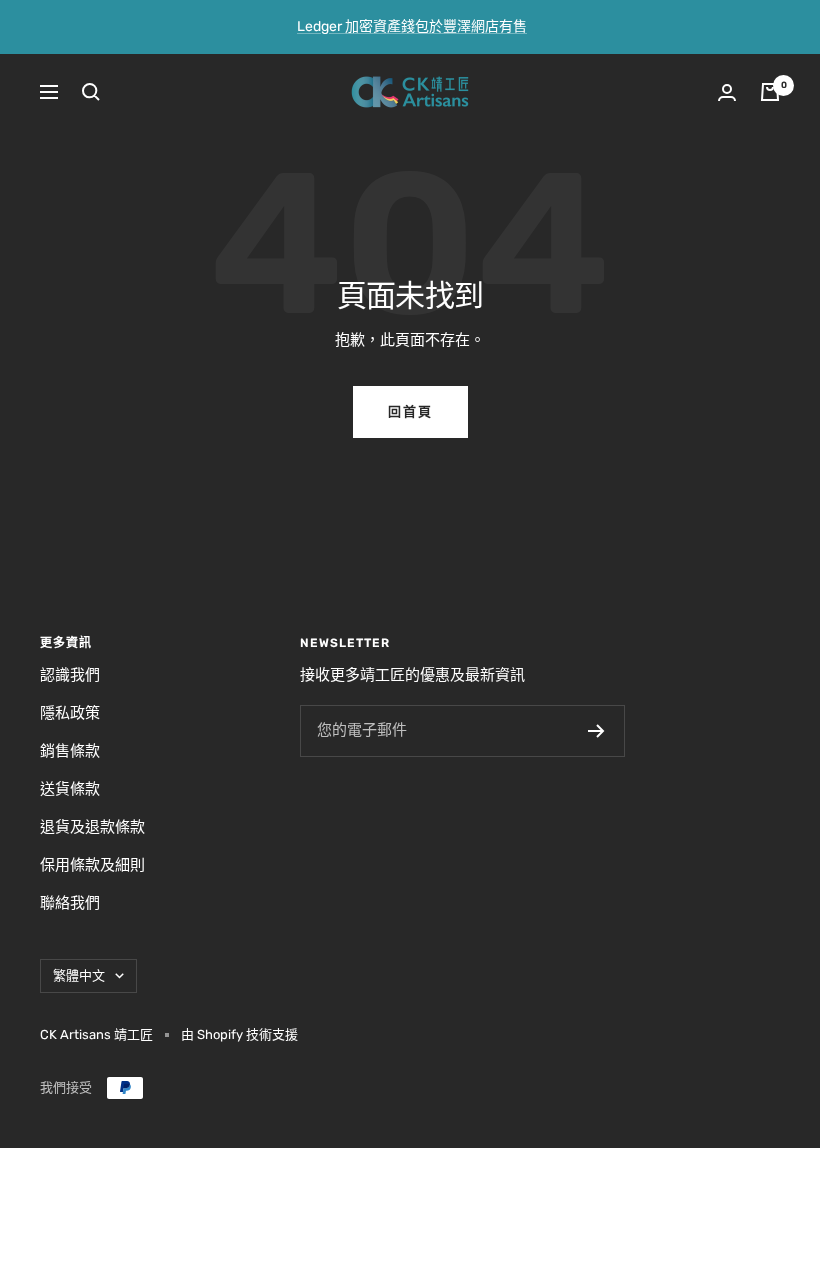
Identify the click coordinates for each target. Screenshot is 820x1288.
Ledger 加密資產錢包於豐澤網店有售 (412, 26)
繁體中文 (79, 975)
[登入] (727, 92)
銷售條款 (70, 751)
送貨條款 (70, 789)
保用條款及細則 (92, 865)
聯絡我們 (70, 903)
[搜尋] (91, 92)
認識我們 (70, 675)
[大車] (770, 92)
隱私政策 (70, 713)
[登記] (596, 731)
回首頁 (410, 411)
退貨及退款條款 (92, 827)
